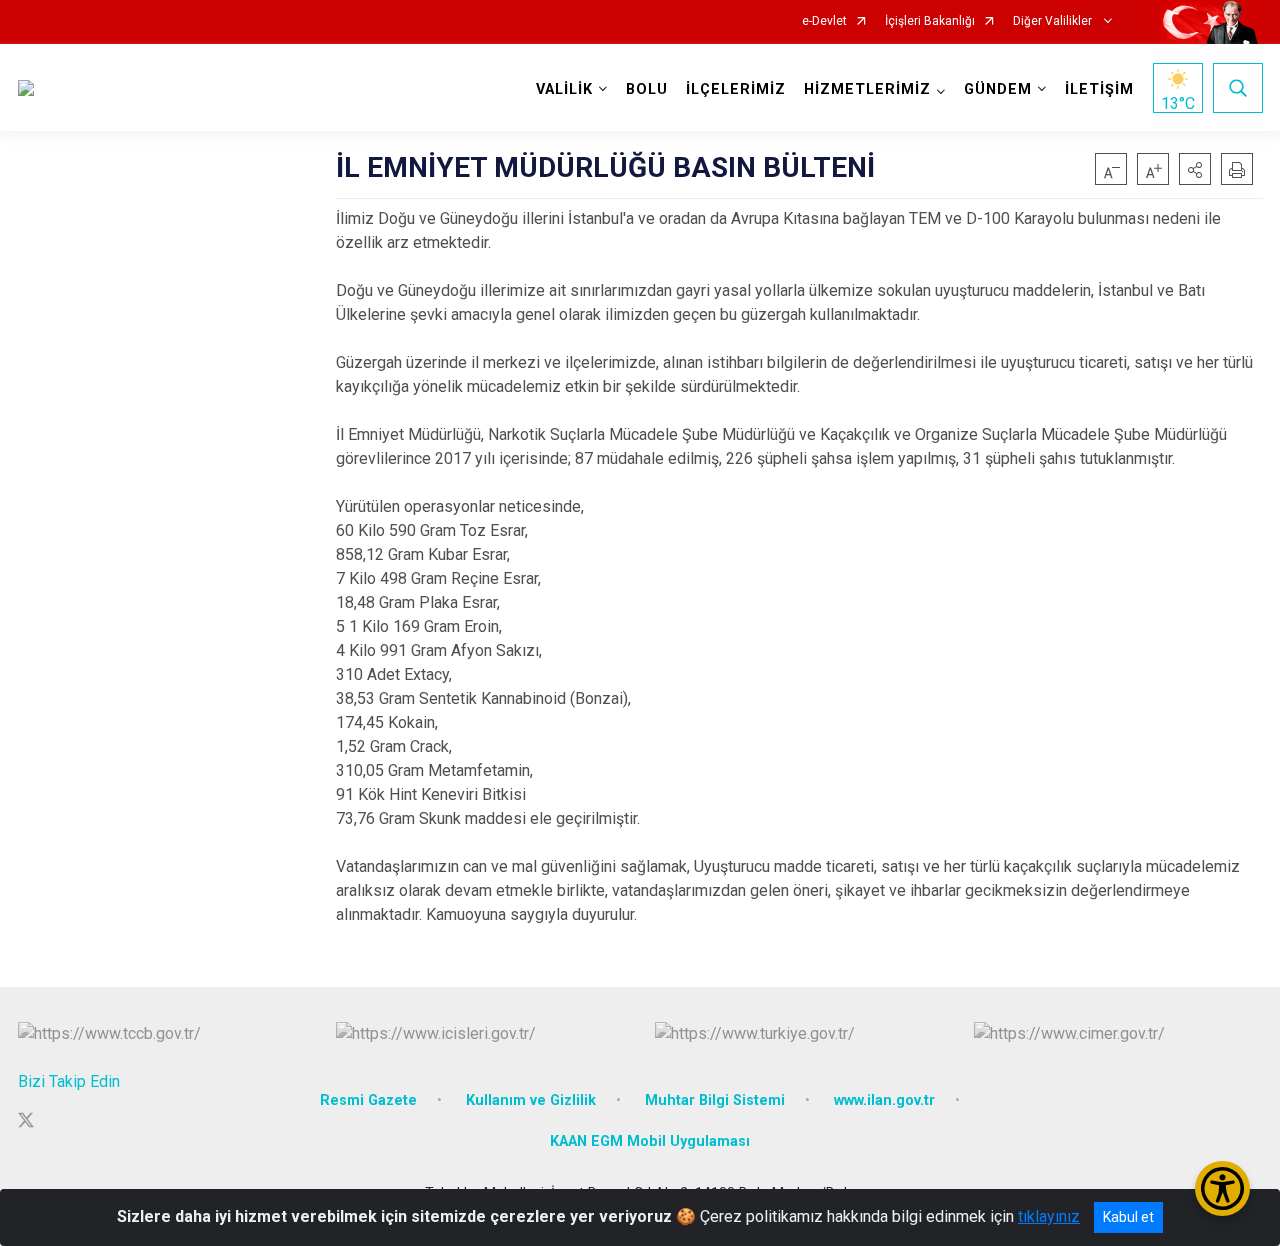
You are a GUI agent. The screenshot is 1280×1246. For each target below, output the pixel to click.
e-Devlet (824, 21)
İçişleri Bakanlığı (930, 21)
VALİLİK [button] (564, 89)
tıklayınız (1049, 1216)
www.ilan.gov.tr (884, 1100)
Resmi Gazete (368, 1100)
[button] (1195, 169)
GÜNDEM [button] (998, 89)
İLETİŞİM (1099, 89)
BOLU (647, 89)
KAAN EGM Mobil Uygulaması (650, 1141)
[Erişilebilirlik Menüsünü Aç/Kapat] (1222, 1188)
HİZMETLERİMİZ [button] (867, 89)
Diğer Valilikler (1054, 21)
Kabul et (1128, 1217)
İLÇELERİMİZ (736, 89)
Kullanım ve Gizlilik (531, 1100)
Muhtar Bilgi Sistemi (715, 1100)
